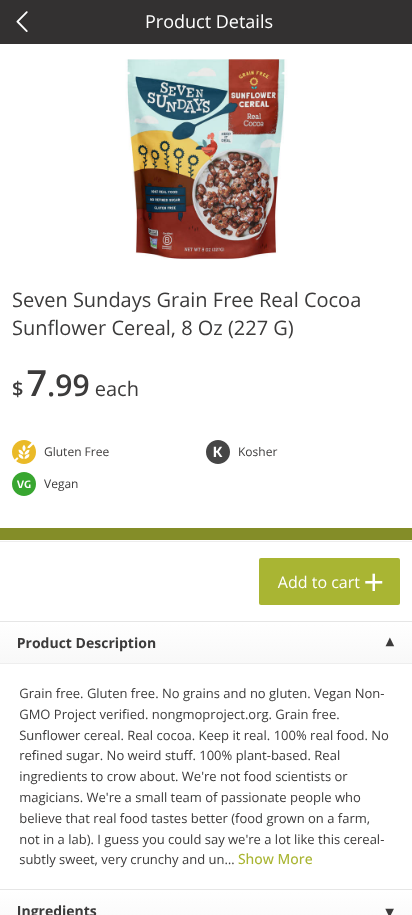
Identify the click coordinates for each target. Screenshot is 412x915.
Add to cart (319, 582)
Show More (275, 859)
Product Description (86, 643)
